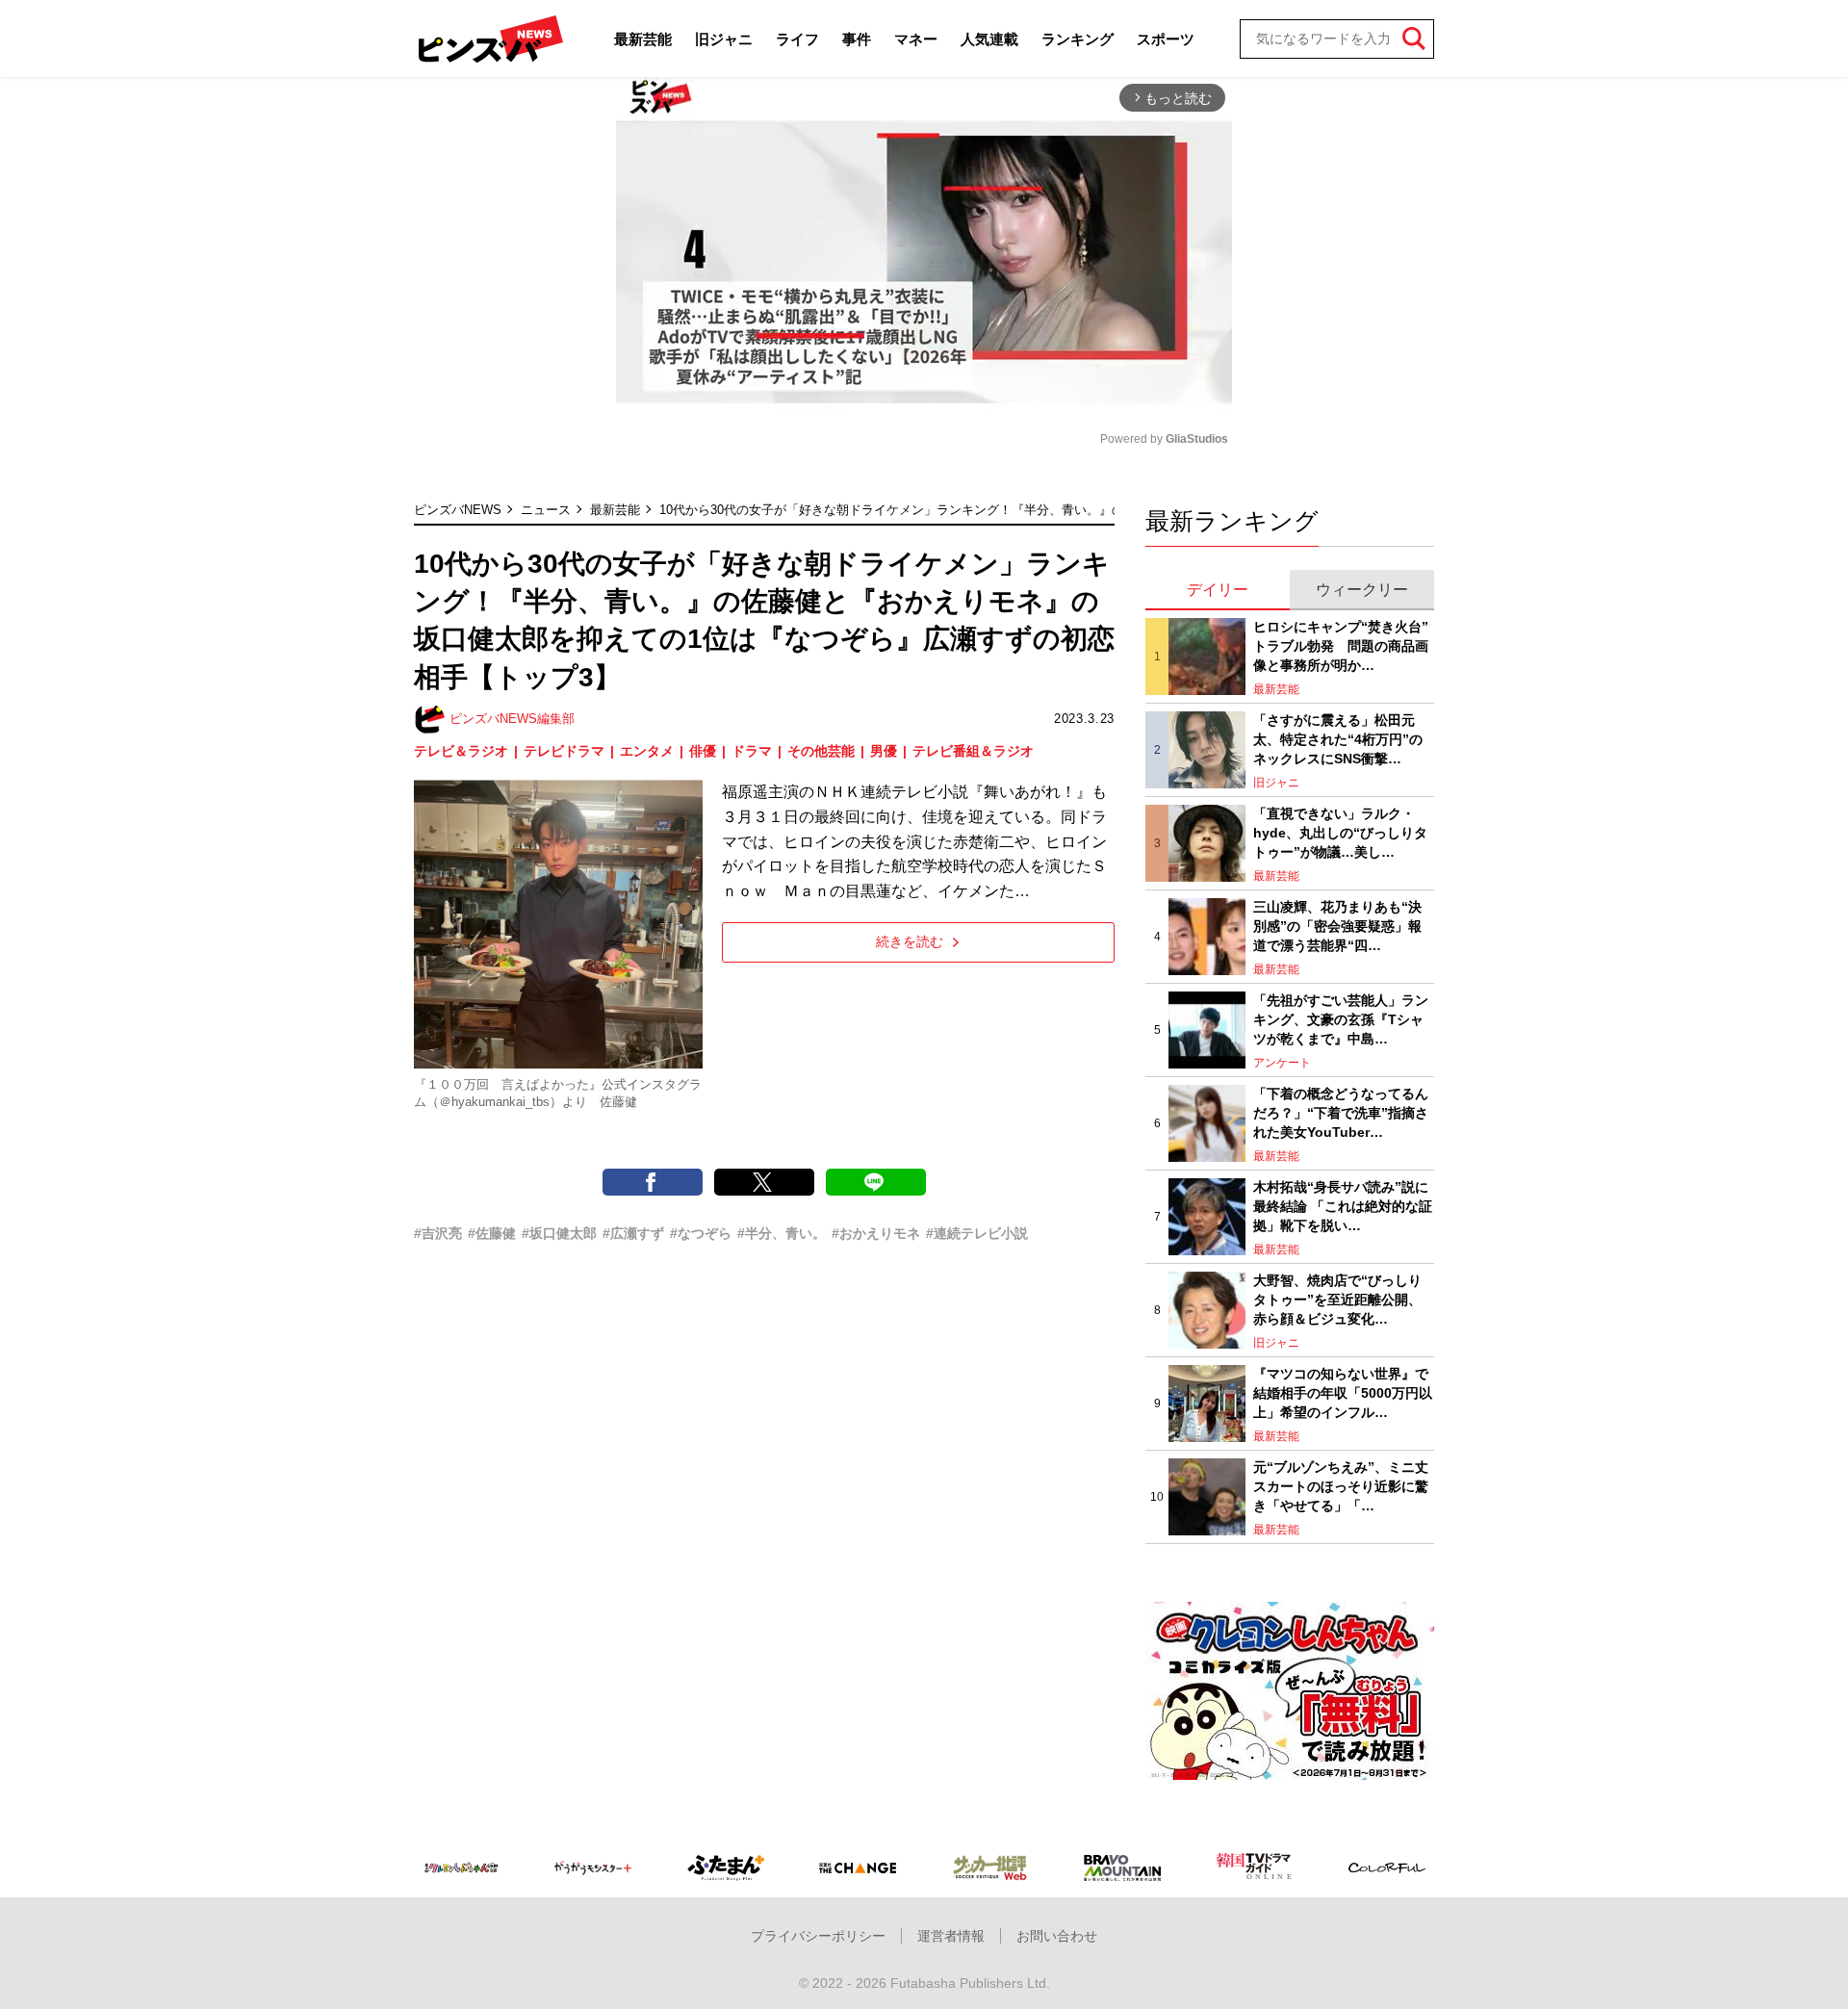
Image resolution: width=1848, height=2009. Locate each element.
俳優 (703, 751)
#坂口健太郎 (559, 1233)
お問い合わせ (1057, 1936)
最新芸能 (643, 39)
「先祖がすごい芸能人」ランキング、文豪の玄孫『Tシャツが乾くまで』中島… (1341, 1019)
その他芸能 (821, 751)
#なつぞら (701, 1233)
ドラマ (752, 751)
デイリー (1218, 590)
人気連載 (989, 39)
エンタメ (647, 751)
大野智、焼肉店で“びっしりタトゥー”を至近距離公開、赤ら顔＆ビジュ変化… (1337, 1299)
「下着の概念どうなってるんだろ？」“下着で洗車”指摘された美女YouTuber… (1341, 1112)
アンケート (1282, 1063)
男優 (884, 751)
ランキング (1078, 39)
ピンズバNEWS (458, 510)
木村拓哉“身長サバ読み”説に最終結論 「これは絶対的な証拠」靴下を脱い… (1343, 1206)
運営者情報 (951, 1936)
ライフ (797, 39)
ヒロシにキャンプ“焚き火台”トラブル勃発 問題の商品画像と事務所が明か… (1341, 645)
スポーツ (1166, 39)
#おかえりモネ (876, 1233)
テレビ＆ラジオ (461, 751)
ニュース (546, 510)
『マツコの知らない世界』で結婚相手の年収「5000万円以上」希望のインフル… (1343, 1392)
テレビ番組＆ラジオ (973, 751)
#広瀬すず (633, 1233)
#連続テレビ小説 (977, 1233)
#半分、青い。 (782, 1233)
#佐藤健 (492, 1233)
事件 (857, 39)
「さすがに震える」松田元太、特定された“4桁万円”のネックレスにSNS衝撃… (1338, 739)
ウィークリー (1362, 590)
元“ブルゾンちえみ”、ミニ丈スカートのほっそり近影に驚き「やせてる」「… (1341, 1486)
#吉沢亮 (438, 1233)
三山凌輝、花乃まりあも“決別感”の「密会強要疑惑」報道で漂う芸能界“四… (1337, 926)
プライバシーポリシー (818, 1936)
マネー (916, 39)
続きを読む (910, 941)
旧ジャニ (724, 39)
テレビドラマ (564, 751)
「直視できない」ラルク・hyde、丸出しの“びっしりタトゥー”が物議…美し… (1340, 832)
